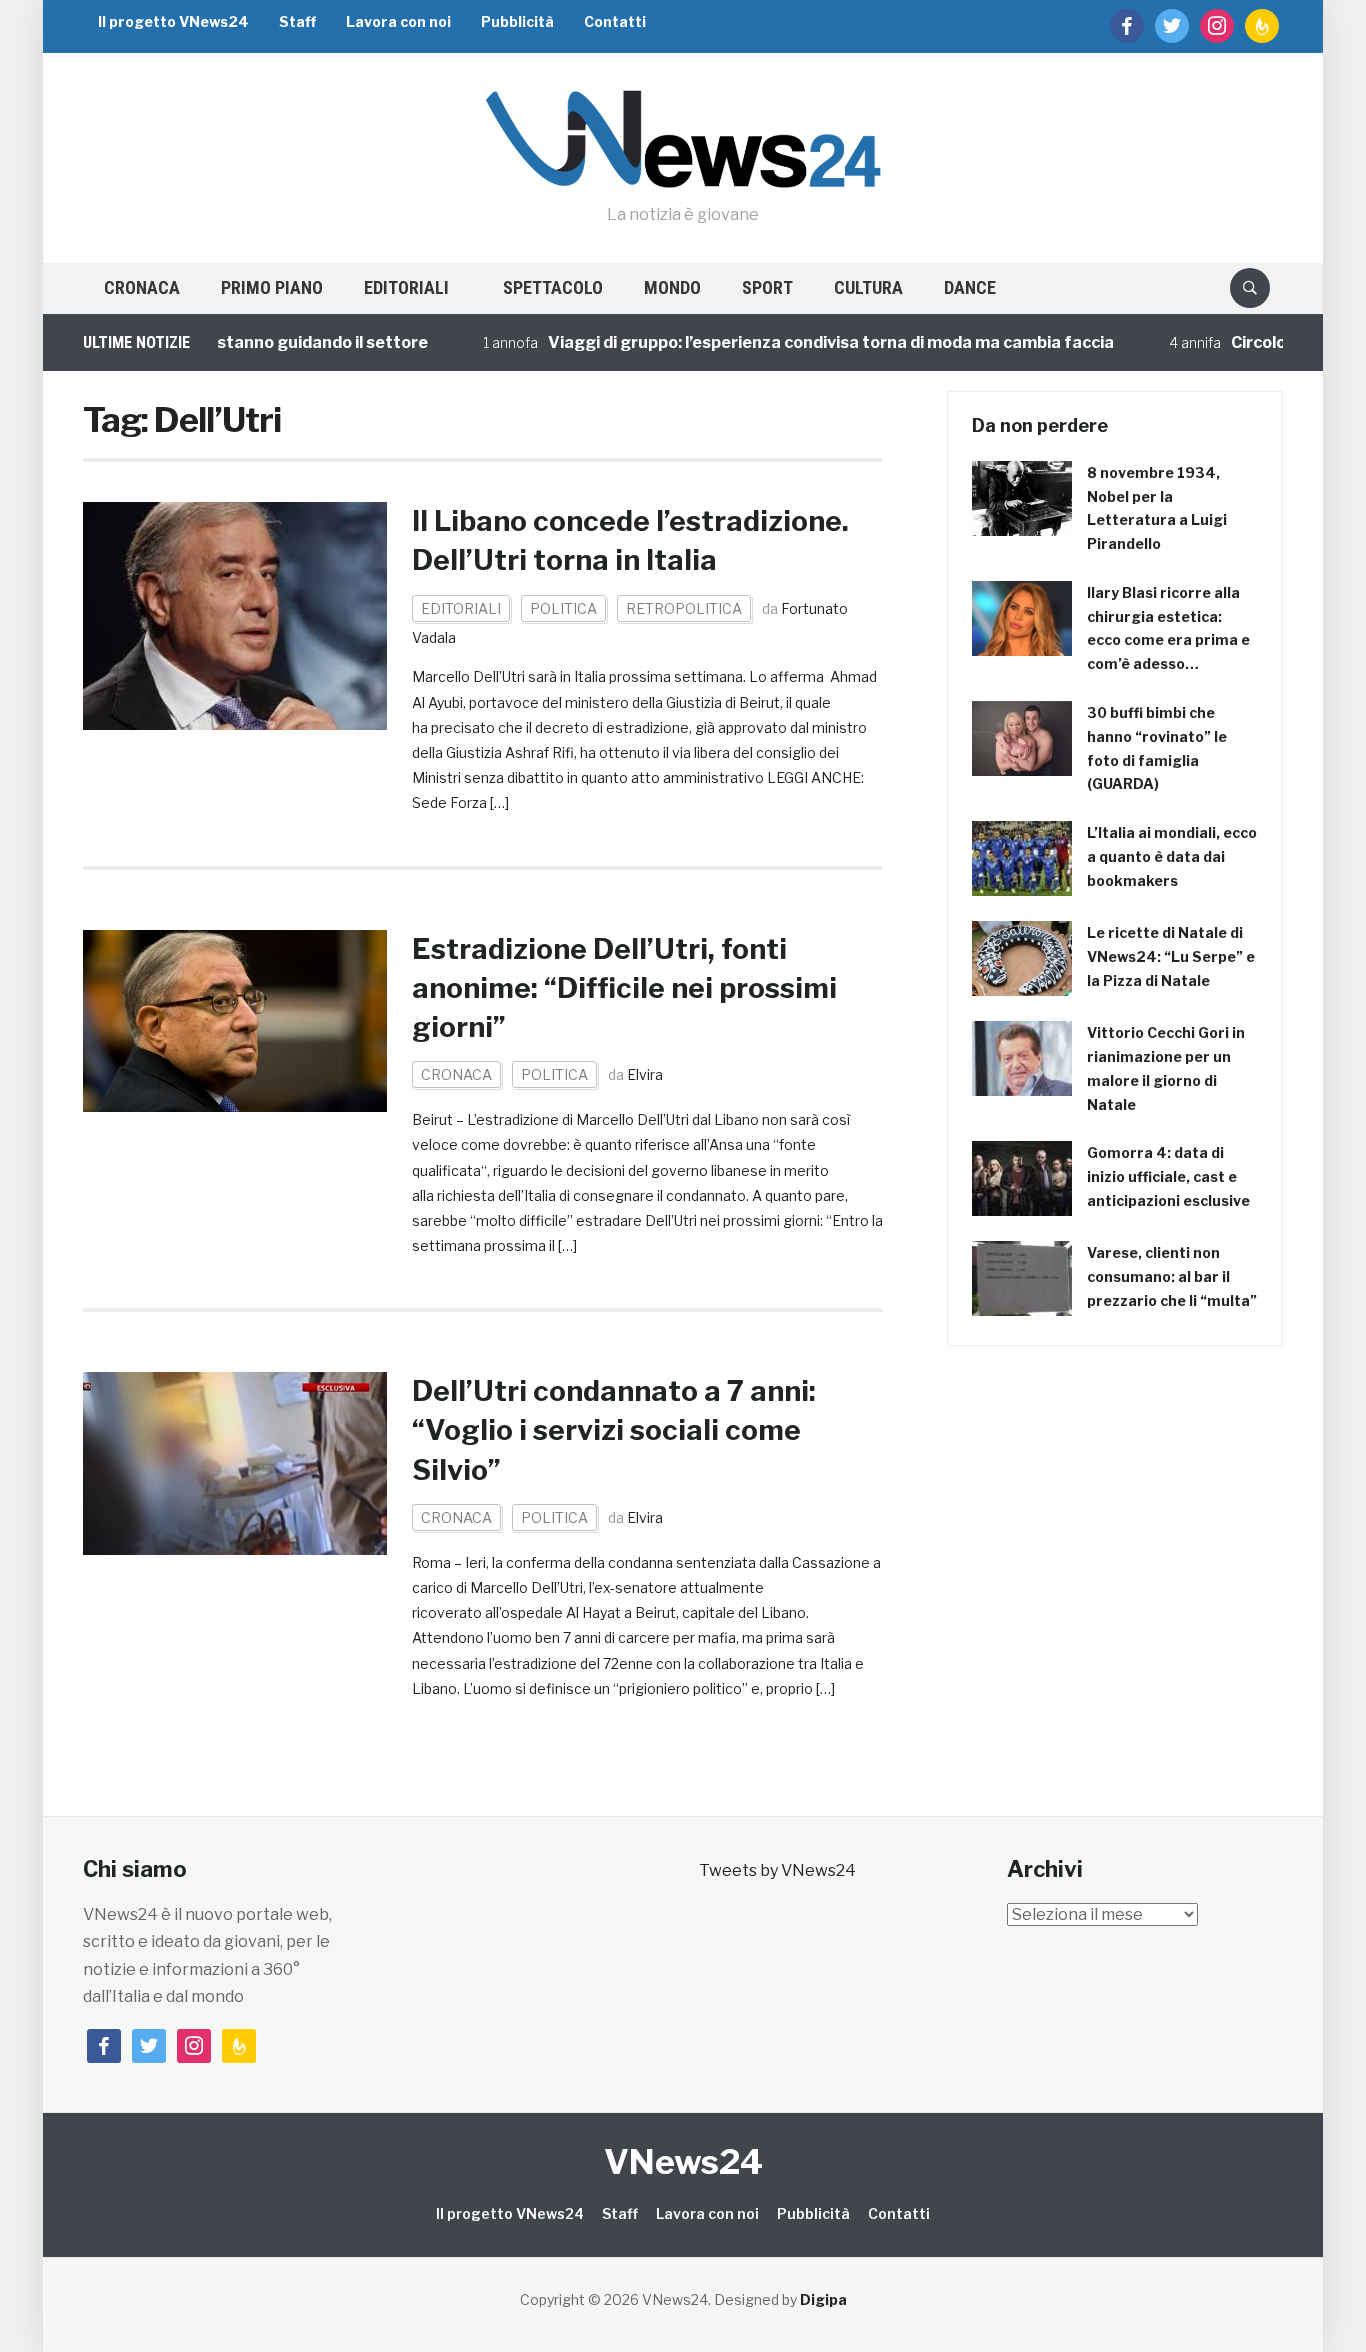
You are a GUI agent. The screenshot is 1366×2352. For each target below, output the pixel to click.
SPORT (767, 287)
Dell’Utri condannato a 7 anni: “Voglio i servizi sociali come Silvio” (614, 1430)
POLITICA (563, 608)
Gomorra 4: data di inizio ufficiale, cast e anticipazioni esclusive (1168, 1176)
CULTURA (868, 287)
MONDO (672, 287)
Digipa (823, 2299)
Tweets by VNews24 (777, 1870)
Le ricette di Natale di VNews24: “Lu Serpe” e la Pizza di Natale (1171, 956)
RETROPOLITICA (684, 608)
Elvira (645, 1074)
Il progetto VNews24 (173, 21)
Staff (297, 21)
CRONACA (142, 287)
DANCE (970, 287)
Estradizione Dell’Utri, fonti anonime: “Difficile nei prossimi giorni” (624, 988)
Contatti (615, 21)
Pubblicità (517, 21)
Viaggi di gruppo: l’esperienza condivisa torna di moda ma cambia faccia (793, 342)
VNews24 (683, 2161)
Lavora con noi (398, 21)
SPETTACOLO (553, 287)
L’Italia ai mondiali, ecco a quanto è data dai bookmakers (1172, 856)
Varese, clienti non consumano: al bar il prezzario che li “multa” (1172, 1276)
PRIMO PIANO (272, 287)
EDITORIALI (406, 287)
